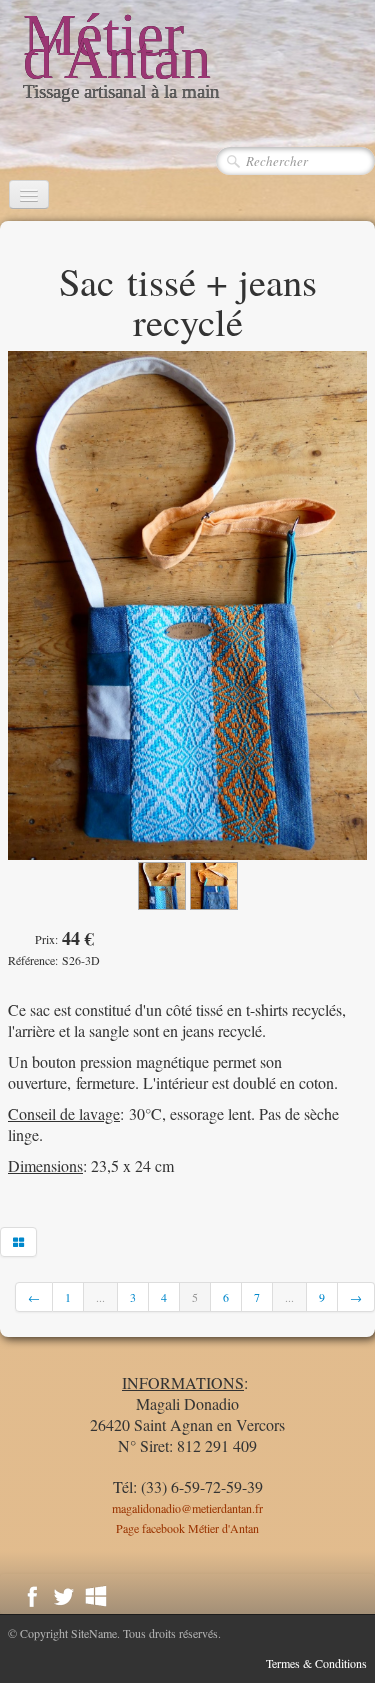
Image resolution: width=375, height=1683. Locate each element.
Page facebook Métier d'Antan (187, 1528)
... (100, 1297)
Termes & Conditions (316, 1663)
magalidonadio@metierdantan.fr (187, 1508)
